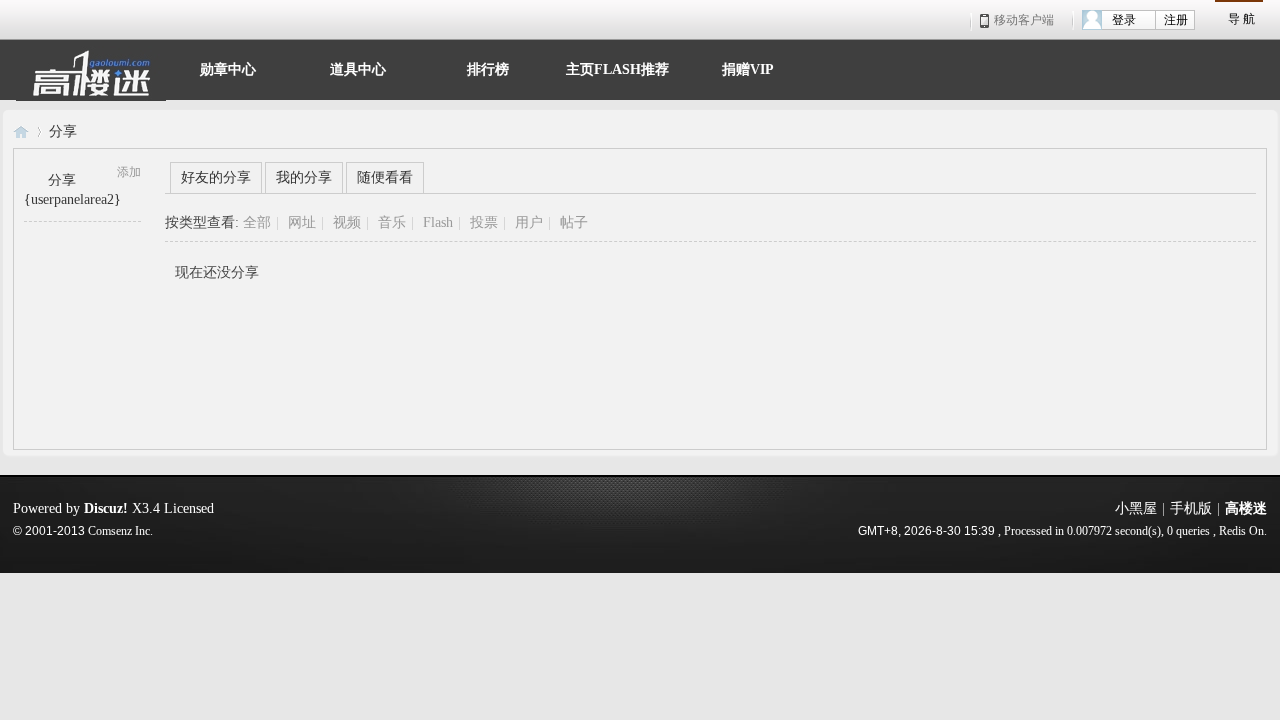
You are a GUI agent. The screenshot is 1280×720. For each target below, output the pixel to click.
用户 (529, 222)
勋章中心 (228, 67)
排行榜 (488, 67)
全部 (257, 222)
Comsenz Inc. (120, 531)
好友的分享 (216, 177)
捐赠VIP (748, 67)
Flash (438, 222)
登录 (1124, 20)
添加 (129, 172)
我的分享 (304, 177)
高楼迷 (21, 131)
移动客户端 (1024, 20)
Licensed (189, 508)
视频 (347, 222)
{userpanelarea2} (72, 199)
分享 (63, 131)
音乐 (392, 222)
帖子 (574, 222)
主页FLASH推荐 (617, 67)
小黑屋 (1136, 508)
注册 (1176, 20)
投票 (484, 222)
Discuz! (106, 508)
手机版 (1191, 508)
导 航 (1241, 19)
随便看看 (385, 177)
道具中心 (358, 67)
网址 (302, 222)
